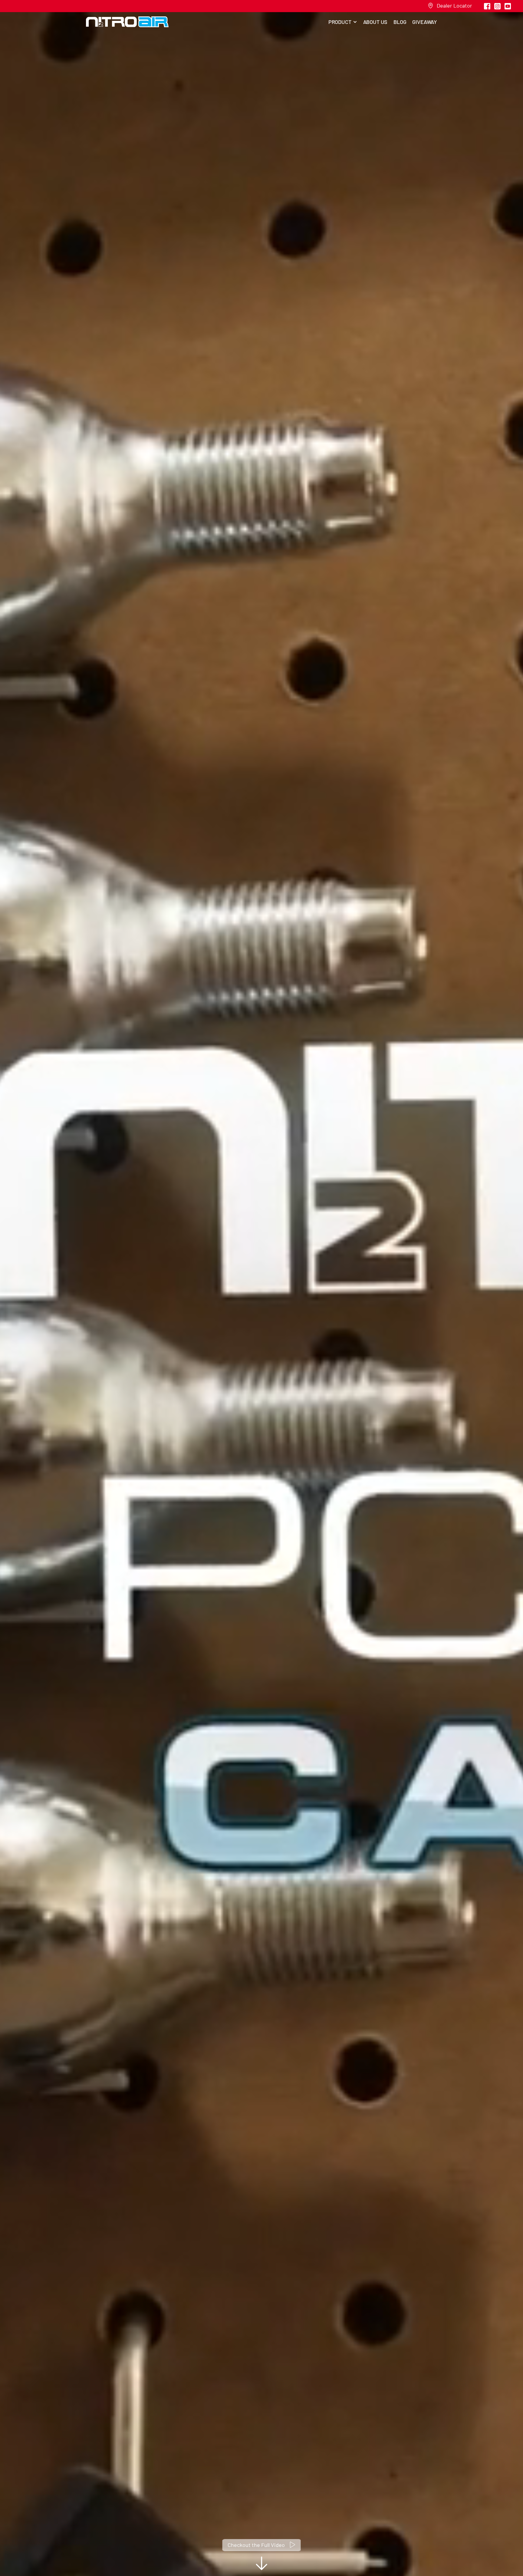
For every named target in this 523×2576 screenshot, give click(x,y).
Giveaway (425, 22)
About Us (375, 22)
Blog (400, 22)
